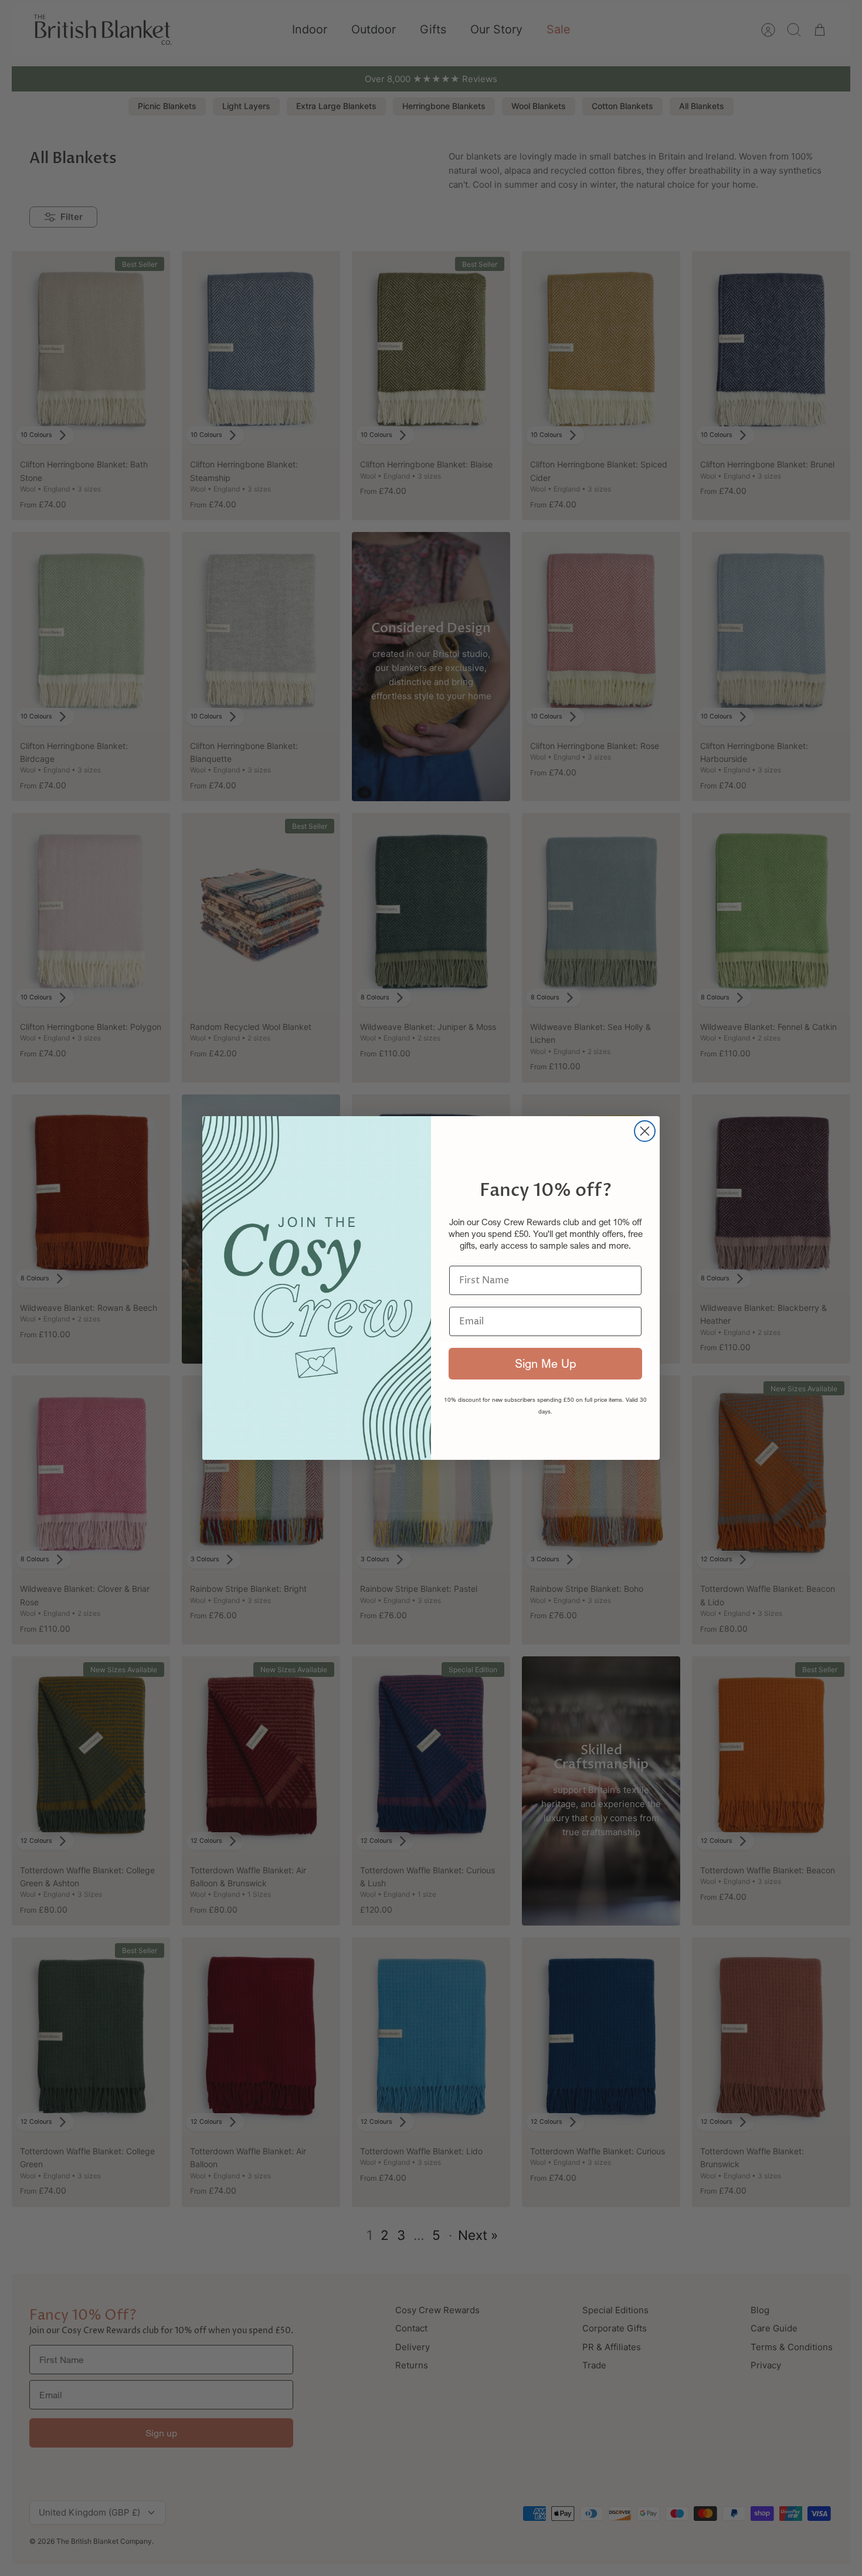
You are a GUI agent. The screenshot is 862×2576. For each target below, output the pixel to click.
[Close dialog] (645, 1131)
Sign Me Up (545, 1363)
